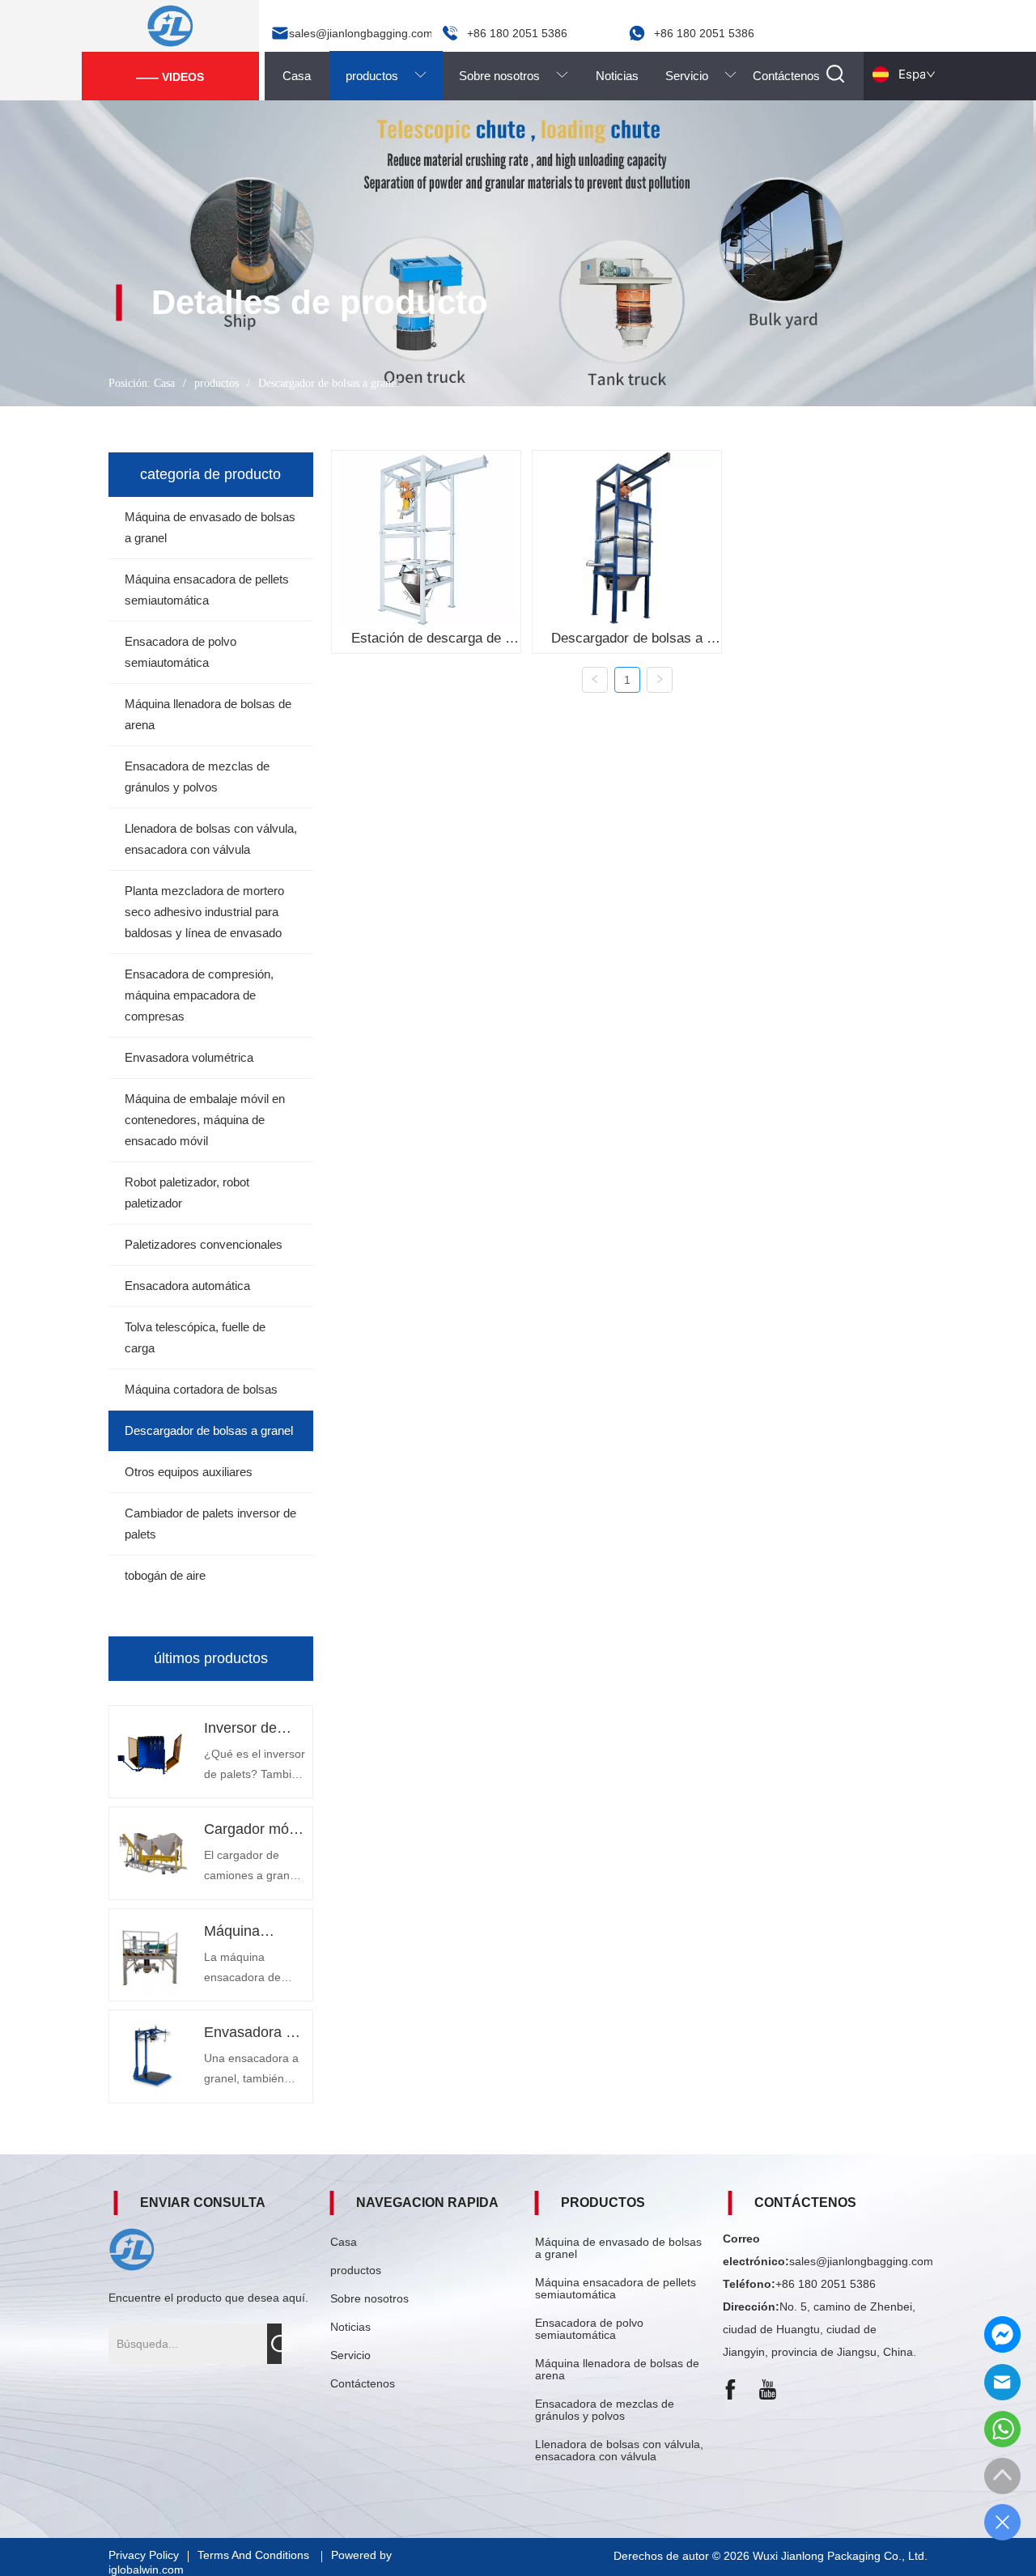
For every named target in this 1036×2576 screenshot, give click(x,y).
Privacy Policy (144, 2555)
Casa (164, 383)
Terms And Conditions (255, 2555)
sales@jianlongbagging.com (861, 2261)
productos (217, 383)
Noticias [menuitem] (617, 76)
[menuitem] (386, 75)
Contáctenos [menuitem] (786, 76)
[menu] (542, 75)
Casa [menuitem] (297, 76)
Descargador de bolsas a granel (329, 383)
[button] (386, 75)
